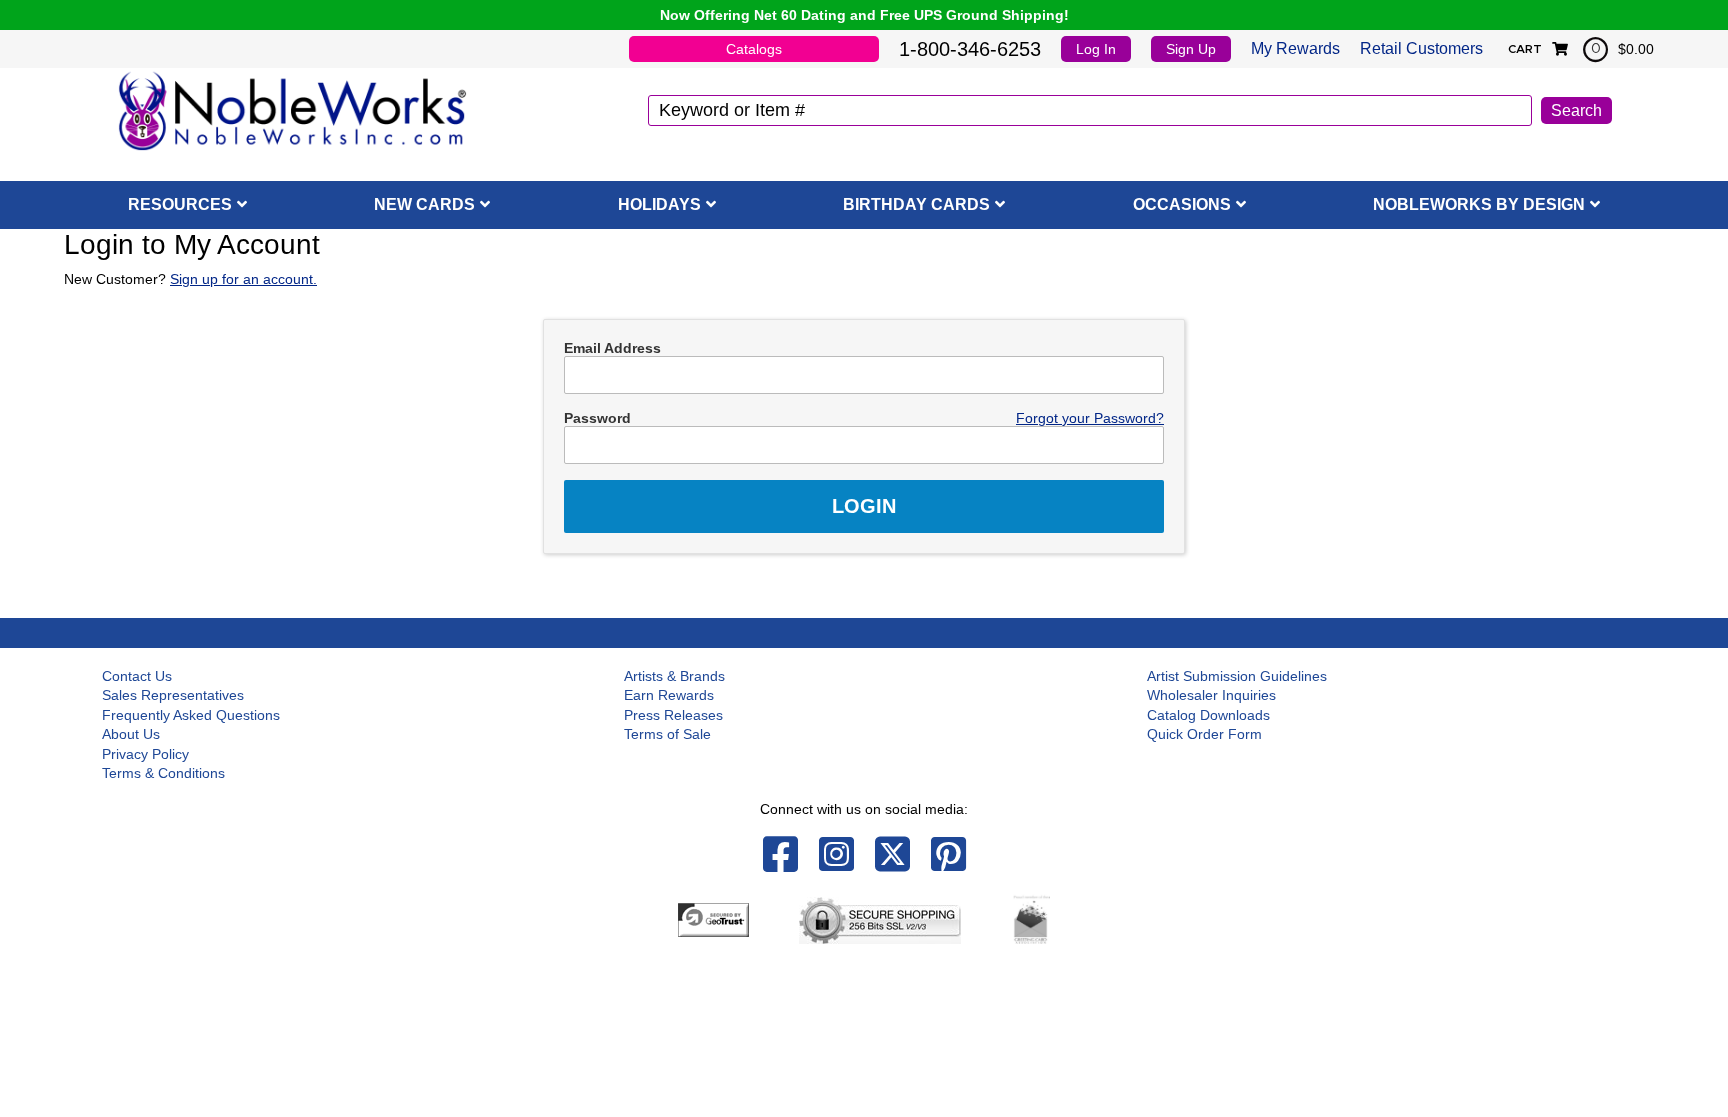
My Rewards (1295, 48)
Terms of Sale (667, 734)
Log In (1096, 49)
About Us (131, 734)
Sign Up (1191, 49)
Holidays (659, 204)
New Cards (424, 204)
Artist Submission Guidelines (1237, 676)
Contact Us (137, 676)
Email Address (612, 348)
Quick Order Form (1204, 734)
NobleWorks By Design (1479, 204)
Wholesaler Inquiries (1211, 695)
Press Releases (673, 715)
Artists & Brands (674, 676)
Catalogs (754, 49)
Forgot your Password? (1090, 418)
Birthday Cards (916, 204)
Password (597, 418)
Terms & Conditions (163, 773)
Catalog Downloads (1208, 715)
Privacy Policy (145, 754)
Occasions (1182, 204)
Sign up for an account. (243, 279)
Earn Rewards (669, 695)
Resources (180, 204)
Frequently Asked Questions (191, 715)
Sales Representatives (173, 695)
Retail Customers (1421, 48)
